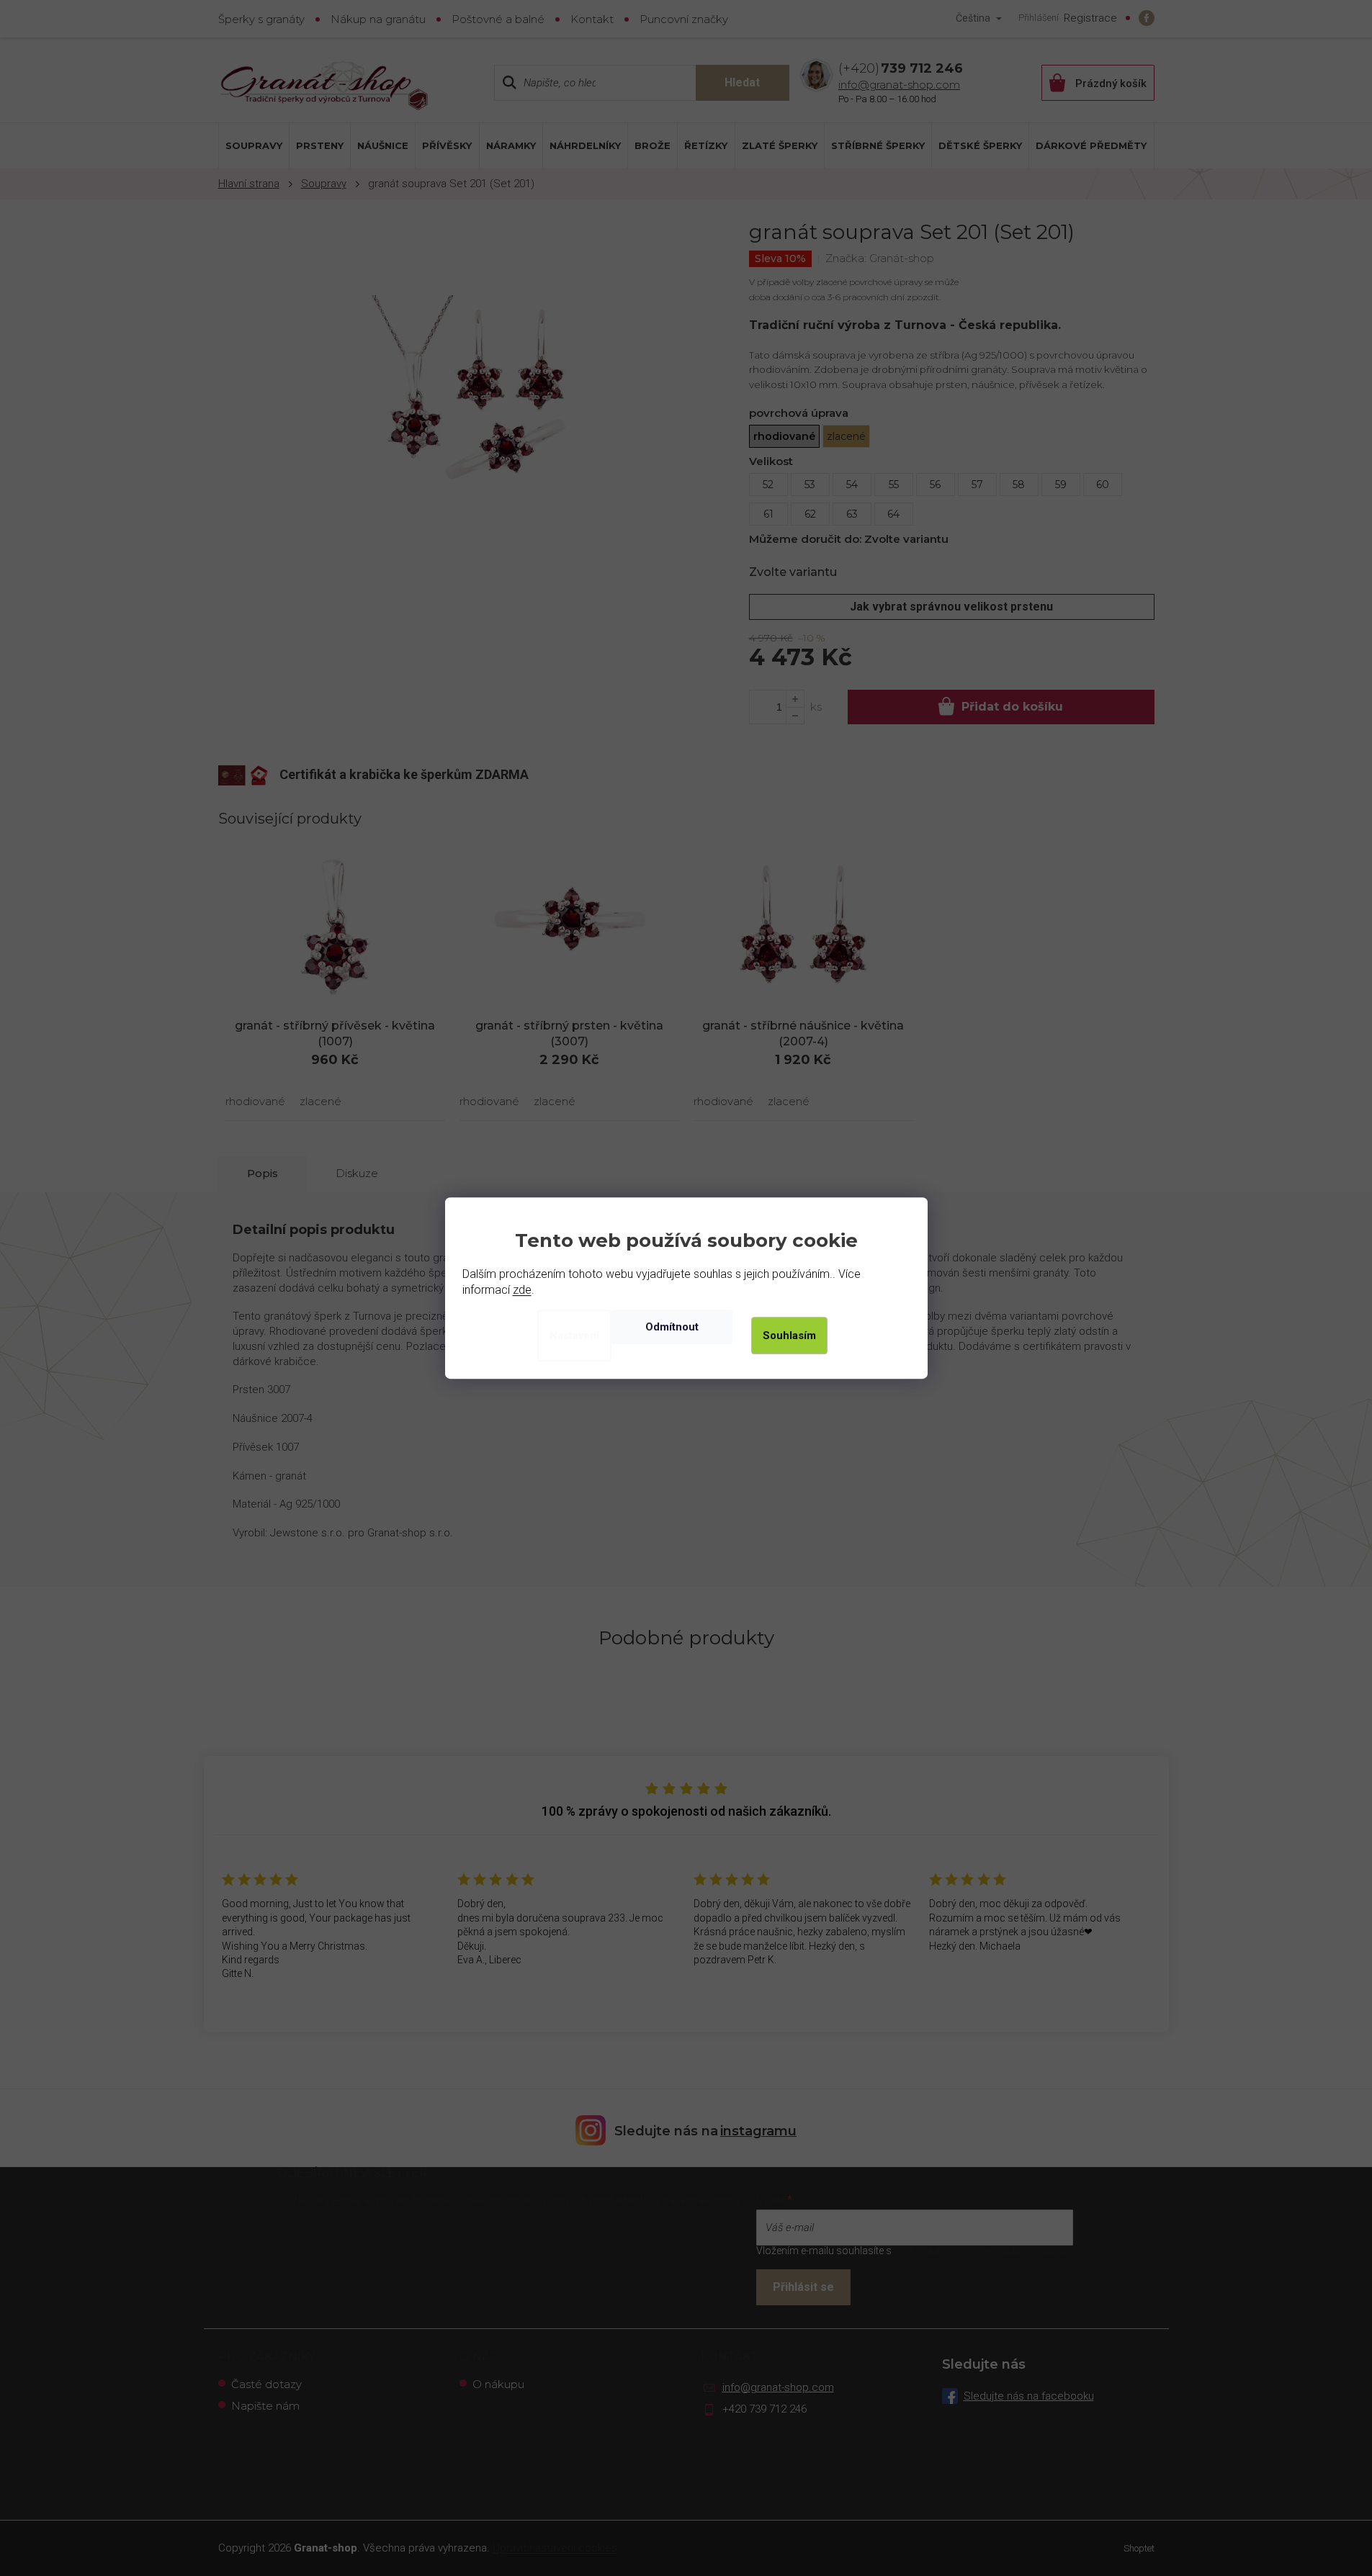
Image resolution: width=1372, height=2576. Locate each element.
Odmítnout (672, 1327)
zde (522, 1290)
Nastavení (574, 1336)
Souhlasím (789, 1336)
